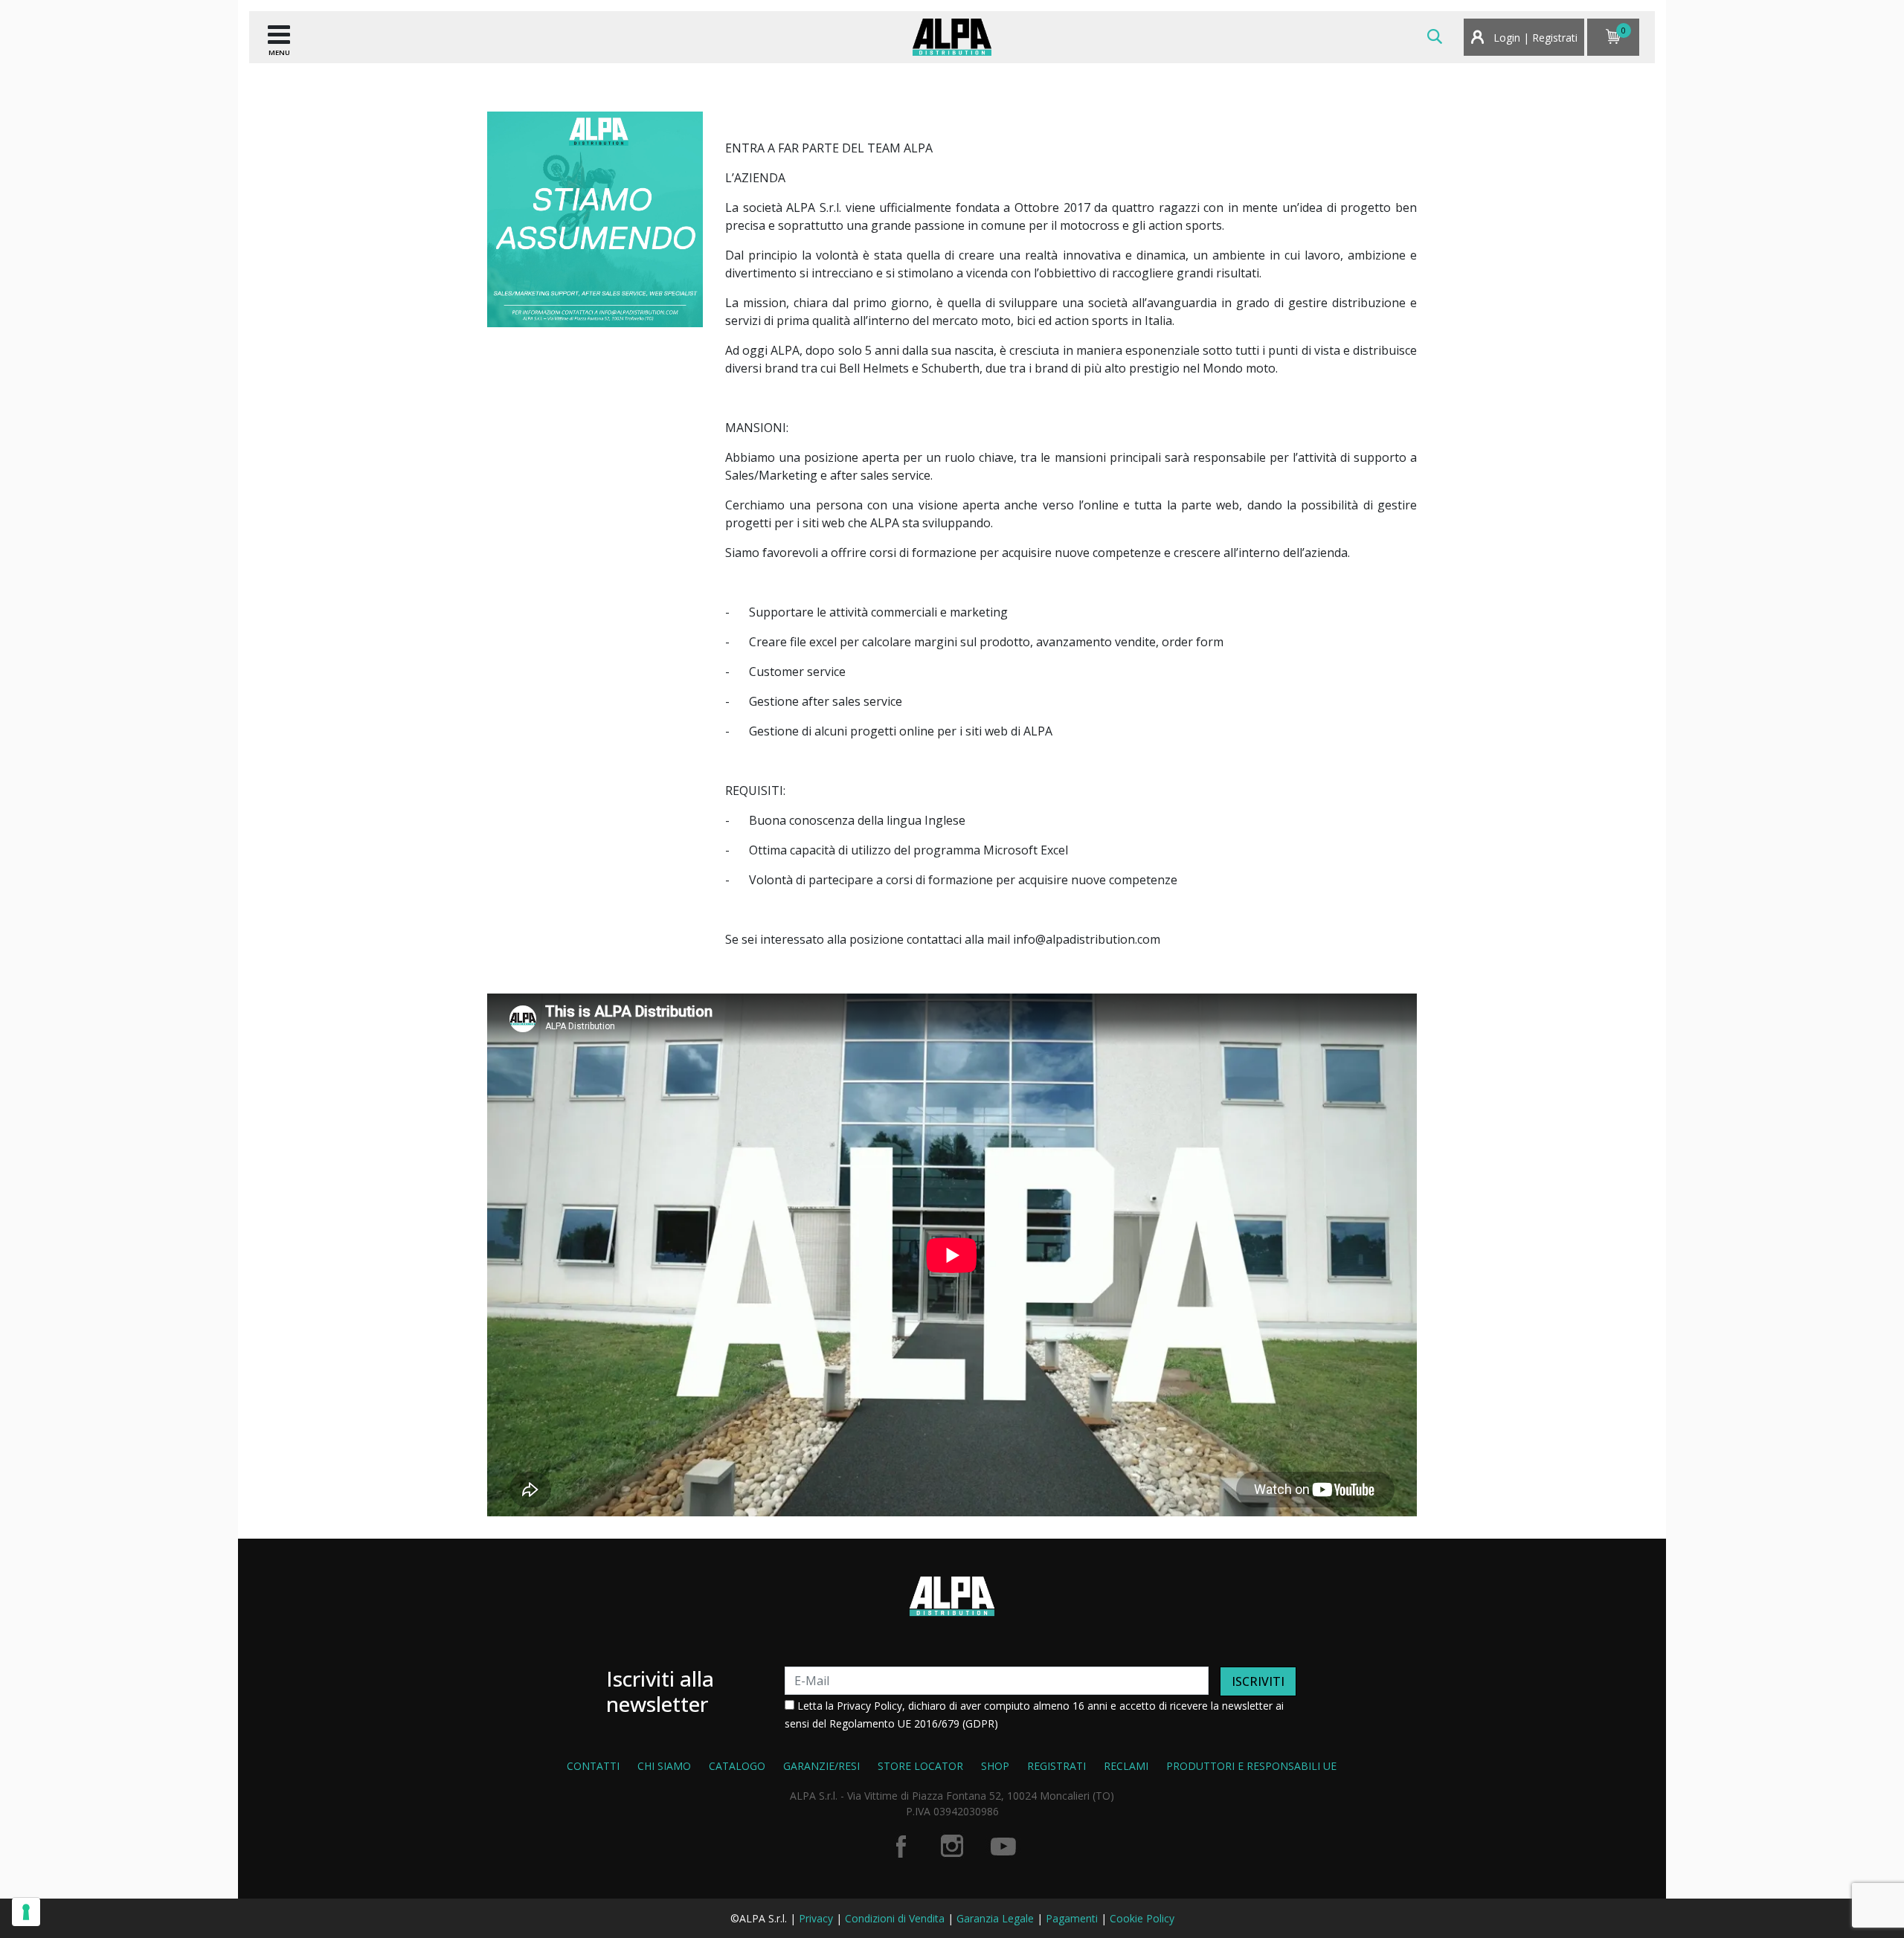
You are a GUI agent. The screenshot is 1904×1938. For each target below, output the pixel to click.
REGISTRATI (1056, 1766)
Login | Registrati (1534, 38)
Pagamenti (1072, 1918)
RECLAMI (1126, 1766)
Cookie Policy (1142, 1918)
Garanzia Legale (995, 1918)
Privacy (816, 1918)
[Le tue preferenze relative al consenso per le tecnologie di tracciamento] (26, 1912)
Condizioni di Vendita (895, 1918)
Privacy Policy (869, 1706)
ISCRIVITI (1258, 1681)
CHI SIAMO (664, 1766)
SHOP (995, 1766)
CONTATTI (593, 1766)
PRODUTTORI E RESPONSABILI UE (1251, 1766)
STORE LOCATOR (920, 1766)
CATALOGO (737, 1766)
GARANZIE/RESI (821, 1766)
